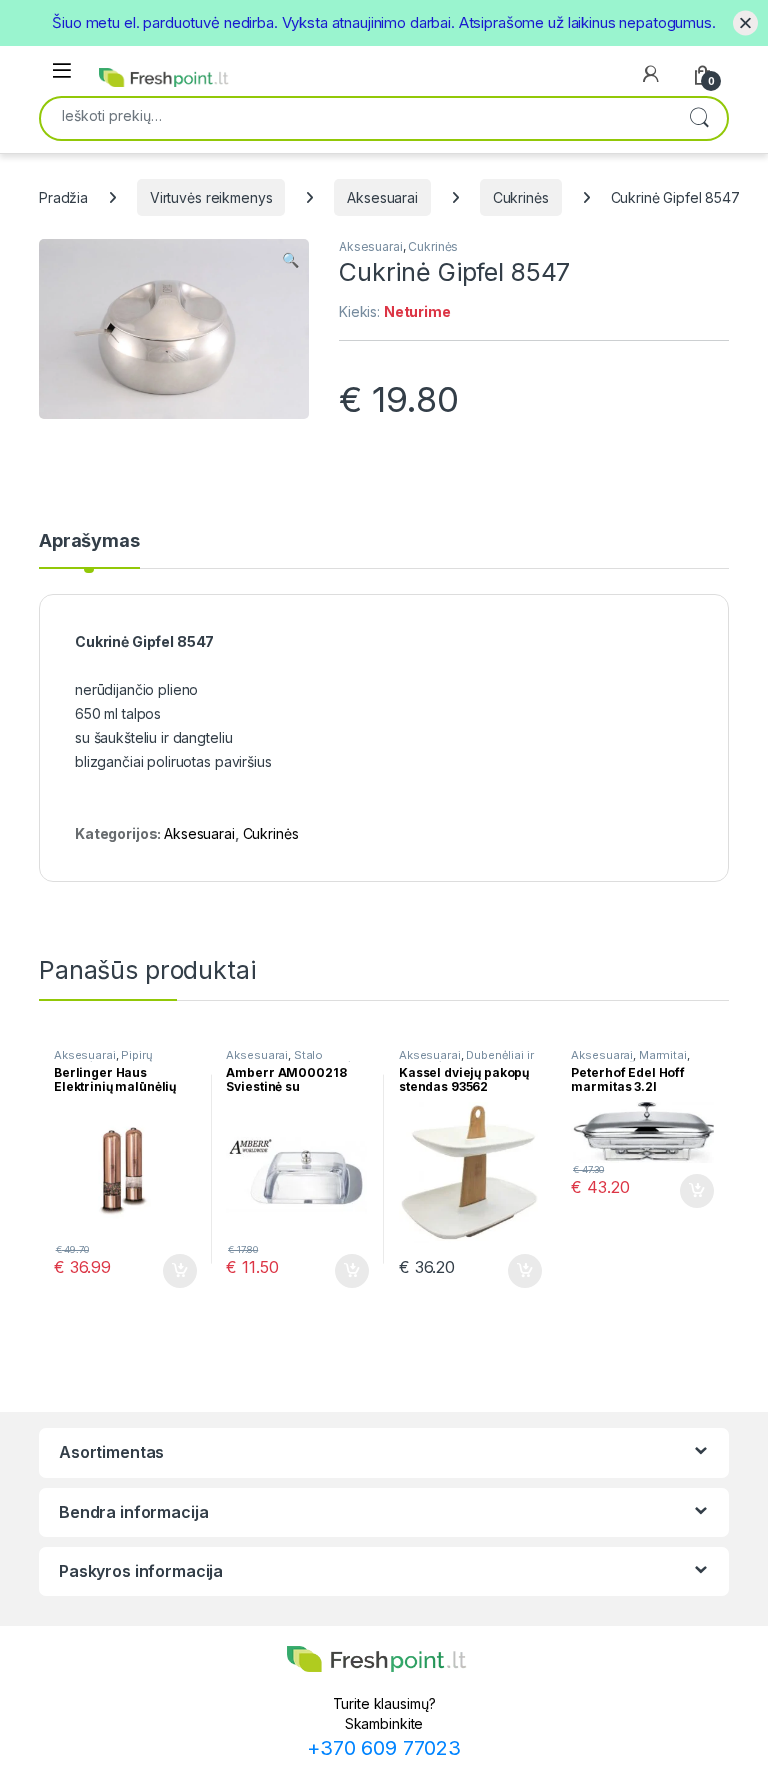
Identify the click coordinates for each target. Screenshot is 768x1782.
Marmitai (663, 1055)
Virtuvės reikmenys (211, 197)
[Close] (745, 22)
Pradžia (63, 197)
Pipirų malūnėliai (103, 1061)
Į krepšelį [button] (171, 1271)
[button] (290, 260)
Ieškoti (699, 118)
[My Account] (651, 74)
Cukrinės (521, 197)
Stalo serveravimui (274, 1061)
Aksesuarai (382, 197)
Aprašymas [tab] (89, 541)
